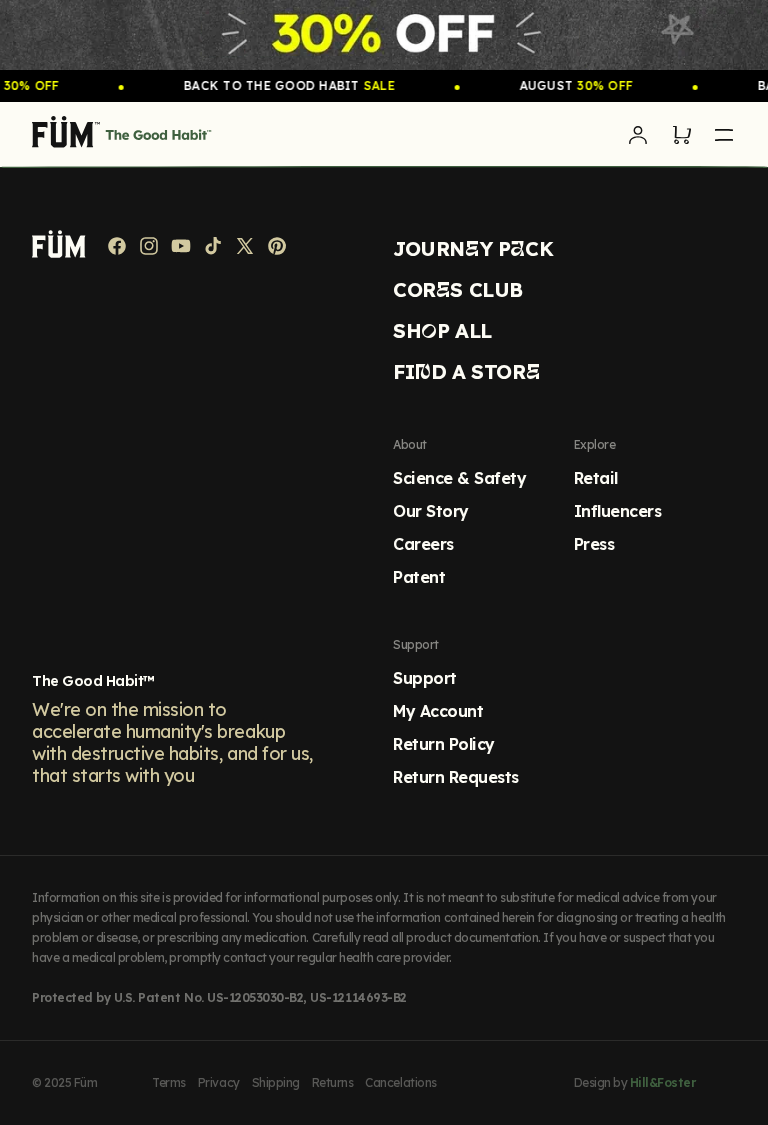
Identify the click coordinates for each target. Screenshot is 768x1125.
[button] (682, 135)
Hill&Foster (663, 1082)
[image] (384, 35)
